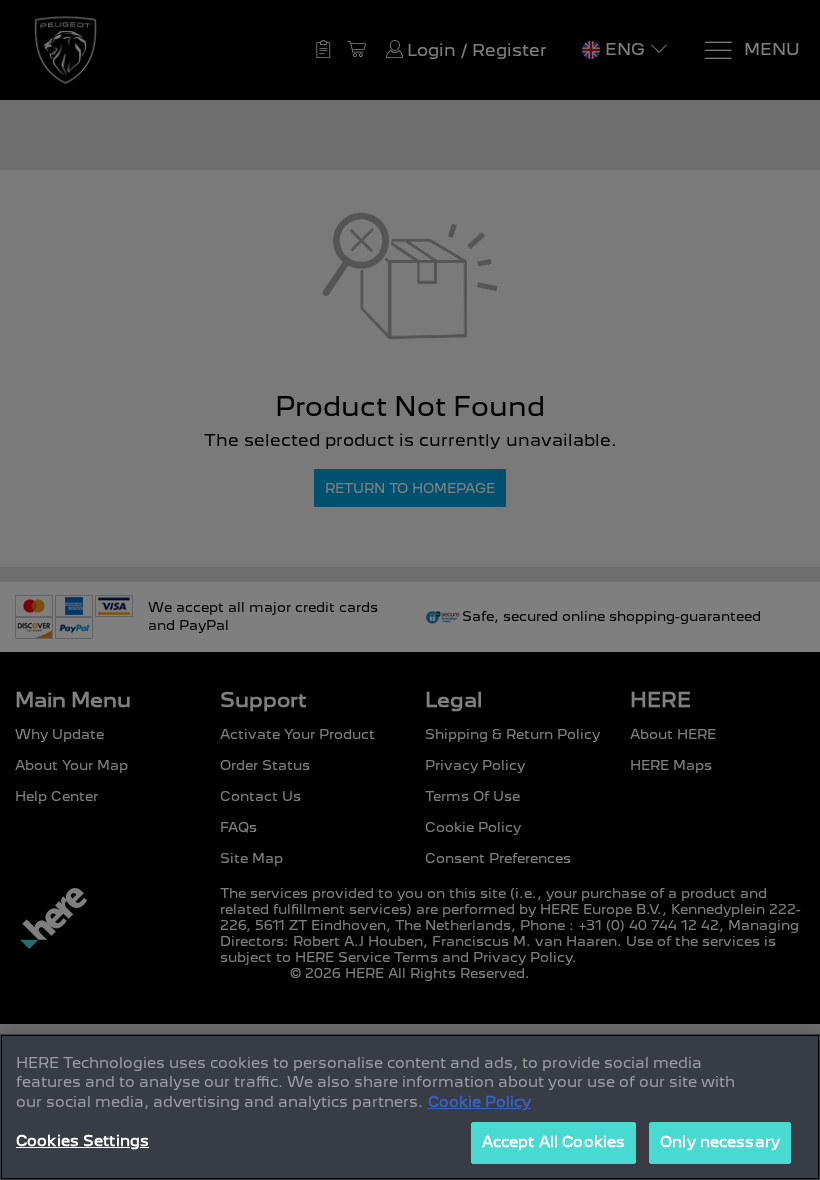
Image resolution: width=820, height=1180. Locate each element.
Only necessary (720, 1142)
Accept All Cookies (553, 1142)
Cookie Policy (479, 1102)
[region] (410, 1107)
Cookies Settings (82, 1141)
